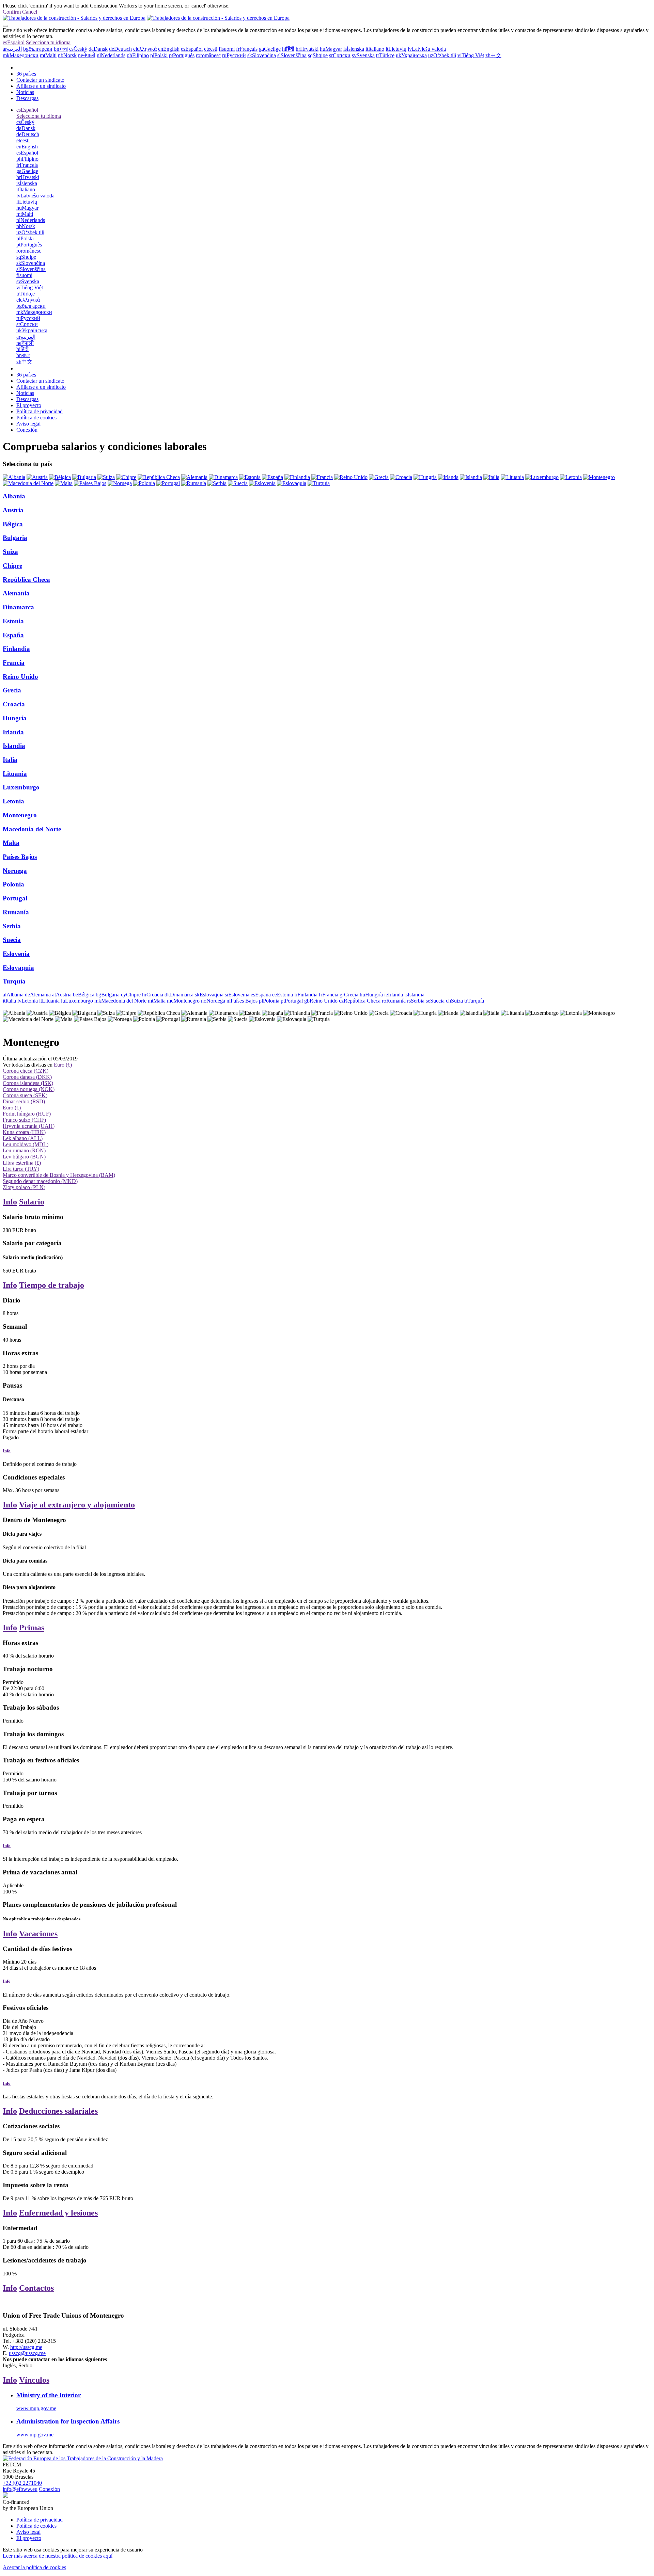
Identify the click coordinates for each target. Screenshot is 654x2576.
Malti (48, 55)
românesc (208, 55)
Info (10, 1202)
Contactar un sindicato (40, 80)
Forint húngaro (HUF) (27, 1114)
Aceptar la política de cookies (34, 2567)
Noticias (25, 92)
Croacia (14, 704)
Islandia (14, 746)
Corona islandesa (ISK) (28, 1083)
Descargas (27, 98)
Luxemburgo (21, 787)
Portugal (15, 898)
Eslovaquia (18, 968)
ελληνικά (145, 49)
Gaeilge (270, 49)
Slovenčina (262, 55)
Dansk (98, 49)
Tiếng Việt (471, 55)
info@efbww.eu (20, 2489)
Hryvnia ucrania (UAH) (29, 1126)
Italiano (375, 49)
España (13, 635)
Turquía (14, 981)
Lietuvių (396, 49)
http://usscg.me (26, 2347)
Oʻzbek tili (442, 55)
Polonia (13, 884)
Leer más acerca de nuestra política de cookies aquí (58, 2556)
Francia (14, 663)
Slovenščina (292, 55)
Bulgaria (15, 538)
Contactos (36, 2288)
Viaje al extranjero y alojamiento (77, 1505)
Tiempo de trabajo (52, 1285)
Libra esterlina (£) (22, 1163)
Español (14, 42)
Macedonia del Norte (32, 829)
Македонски (21, 55)
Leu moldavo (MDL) (26, 1144)
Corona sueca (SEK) (25, 1095)
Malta (11, 843)
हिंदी (288, 49)
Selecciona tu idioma (48, 42)
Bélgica (13, 524)
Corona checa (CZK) (26, 1071)
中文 (493, 55)
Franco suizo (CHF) (24, 1120)
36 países (26, 74)
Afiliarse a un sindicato (41, 86)
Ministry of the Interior (49, 2395)
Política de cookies (36, 418)
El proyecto (29, 405)
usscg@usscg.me (27, 2353)
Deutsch (120, 49)
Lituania (15, 774)
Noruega (15, 871)
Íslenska (354, 49)
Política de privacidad (40, 411)
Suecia (12, 940)
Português (182, 55)
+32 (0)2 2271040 (22, 2483)
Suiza (10, 552)
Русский (234, 55)
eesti (211, 49)
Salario (32, 1202)
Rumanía (16, 912)
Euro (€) (63, 1065)
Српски (340, 55)
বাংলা (61, 49)
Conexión (27, 430)
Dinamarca (18, 607)
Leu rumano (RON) (24, 1150)
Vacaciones (38, 1934)
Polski (159, 55)
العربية (12, 49)
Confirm (12, 12)
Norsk (67, 55)
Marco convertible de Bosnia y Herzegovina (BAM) (59, 1175)
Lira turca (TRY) (21, 1169)
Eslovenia (16, 954)
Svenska (363, 55)
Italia (10, 760)
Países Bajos (20, 857)
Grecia (12, 690)
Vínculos (34, 2380)
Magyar (331, 49)
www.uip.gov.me (35, 2435)
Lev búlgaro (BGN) (24, 1157)
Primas (32, 1628)
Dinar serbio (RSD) (24, 1101)
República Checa (26, 580)
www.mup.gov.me (36, 2408)
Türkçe (385, 55)
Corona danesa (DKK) (27, 1077)
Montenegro (20, 815)
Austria (13, 510)
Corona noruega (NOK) (29, 1089)
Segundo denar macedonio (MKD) (40, 1181)
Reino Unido (20, 677)
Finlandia (16, 649)
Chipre (12, 566)
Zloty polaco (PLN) (24, 1187)
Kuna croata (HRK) (24, 1132)
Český (78, 49)
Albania (14, 496)
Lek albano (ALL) (23, 1138)
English (169, 49)
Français (247, 49)
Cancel (30, 12)
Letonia (13, 801)
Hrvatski (307, 49)
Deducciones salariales (58, 2111)
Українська (411, 55)
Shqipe (318, 55)
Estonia (13, 621)
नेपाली (87, 55)
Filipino (138, 55)
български (38, 49)
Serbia (12, 926)
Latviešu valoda (427, 49)
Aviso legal (28, 424)
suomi (227, 49)
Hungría (15, 718)
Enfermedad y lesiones (58, 2213)
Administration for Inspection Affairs (68, 2421)
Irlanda (13, 732)
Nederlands (111, 55)
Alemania (16, 593)
